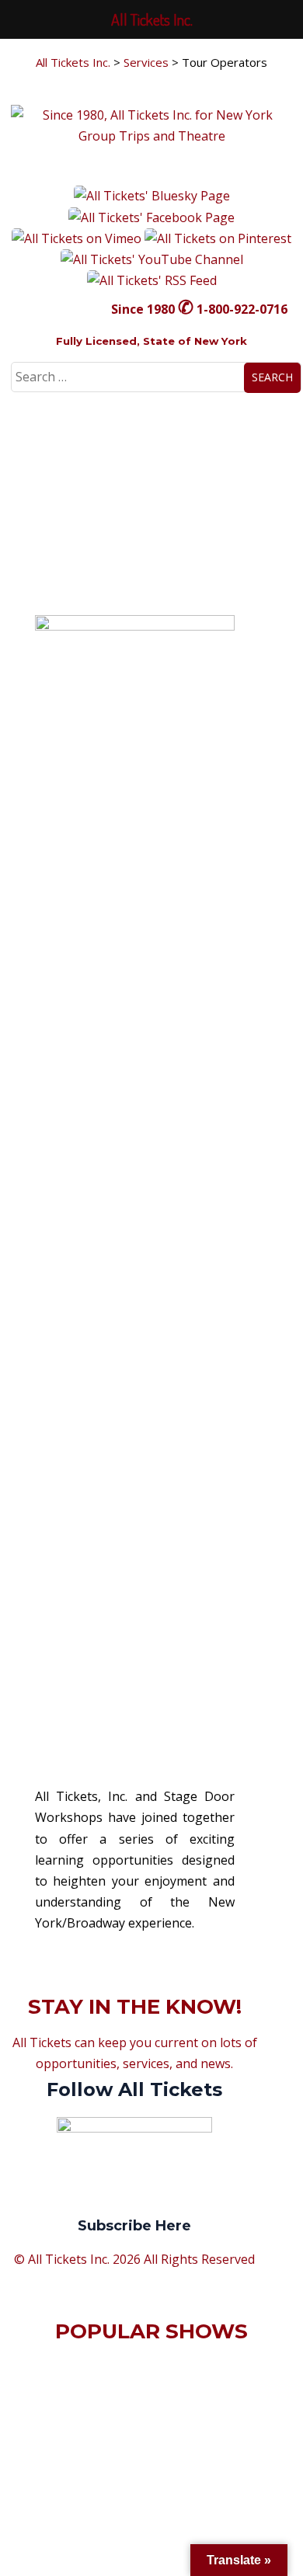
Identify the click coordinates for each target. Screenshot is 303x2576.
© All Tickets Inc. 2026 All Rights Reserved (134, 2259)
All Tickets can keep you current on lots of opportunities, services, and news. (135, 2134)
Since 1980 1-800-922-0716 (199, 309)
